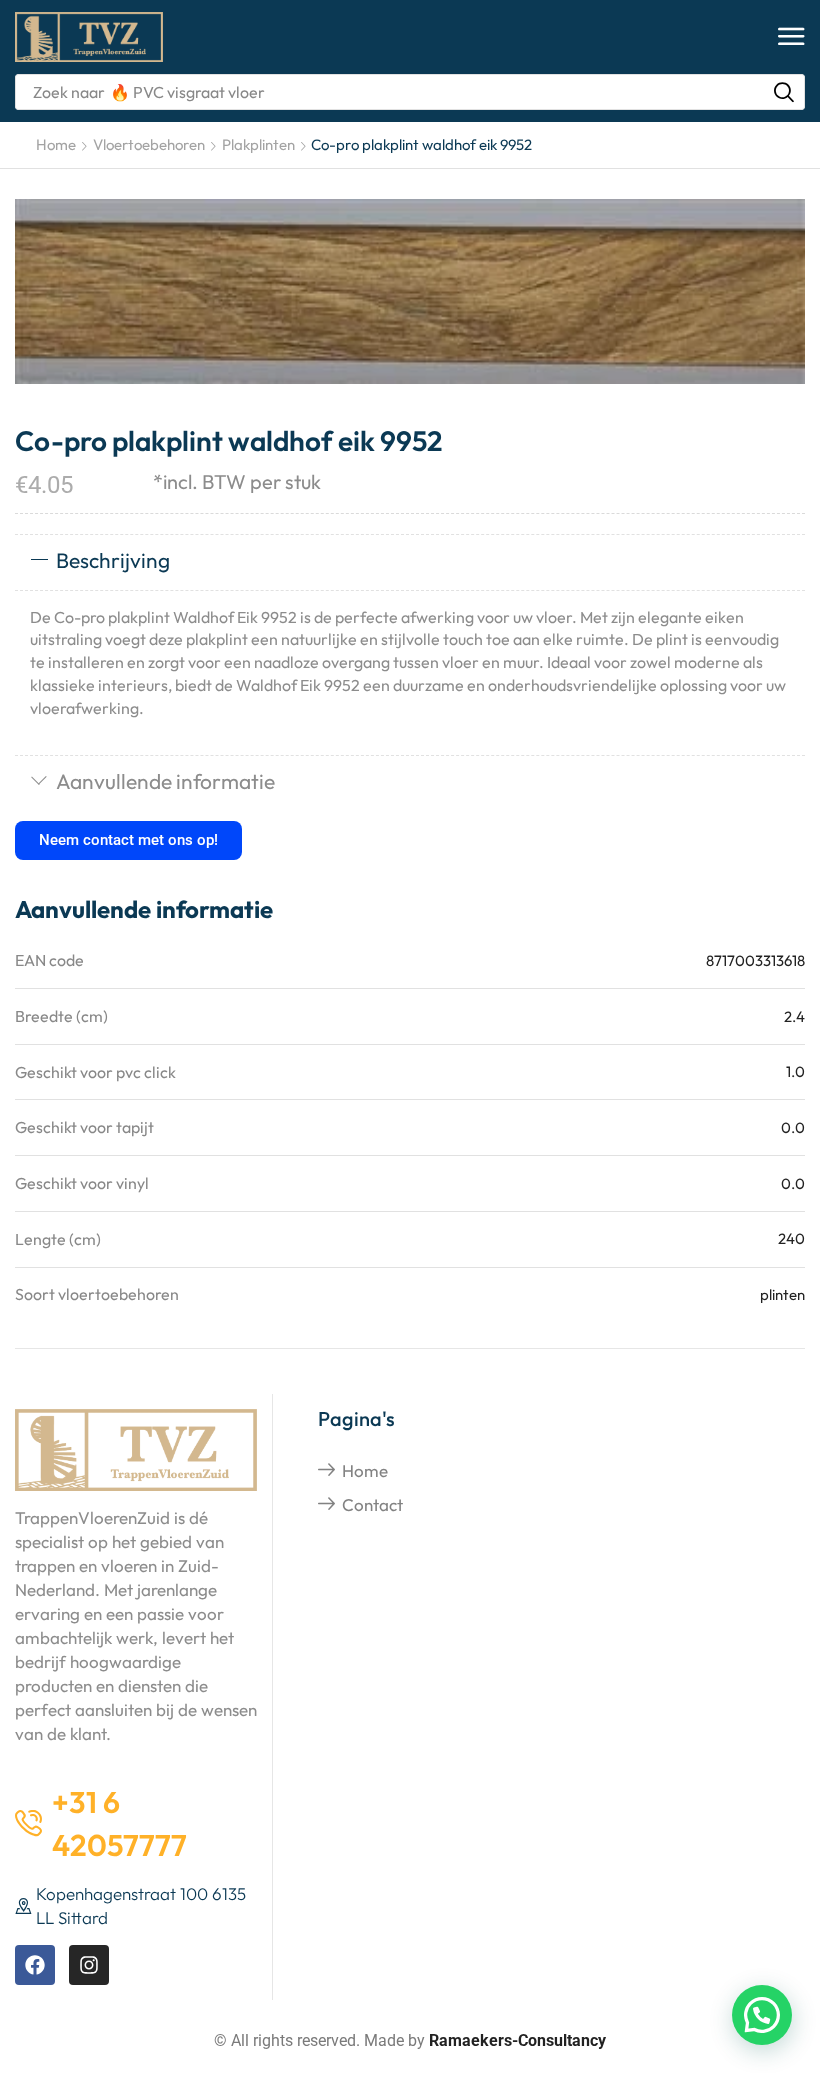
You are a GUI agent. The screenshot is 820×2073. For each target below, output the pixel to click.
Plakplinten (258, 144)
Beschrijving (113, 560)
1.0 (795, 1071)
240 (791, 1238)
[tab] (410, 562)
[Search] (784, 92)
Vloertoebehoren (149, 144)
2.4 (794, 1016)
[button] (791, 37)
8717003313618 (755, 960)
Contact (372, 1504)
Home (56, 144)
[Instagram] (89, 1965)
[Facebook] (35, 1965)
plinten (782, 1294)
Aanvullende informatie (165, 781)
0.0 (793, 1127)
